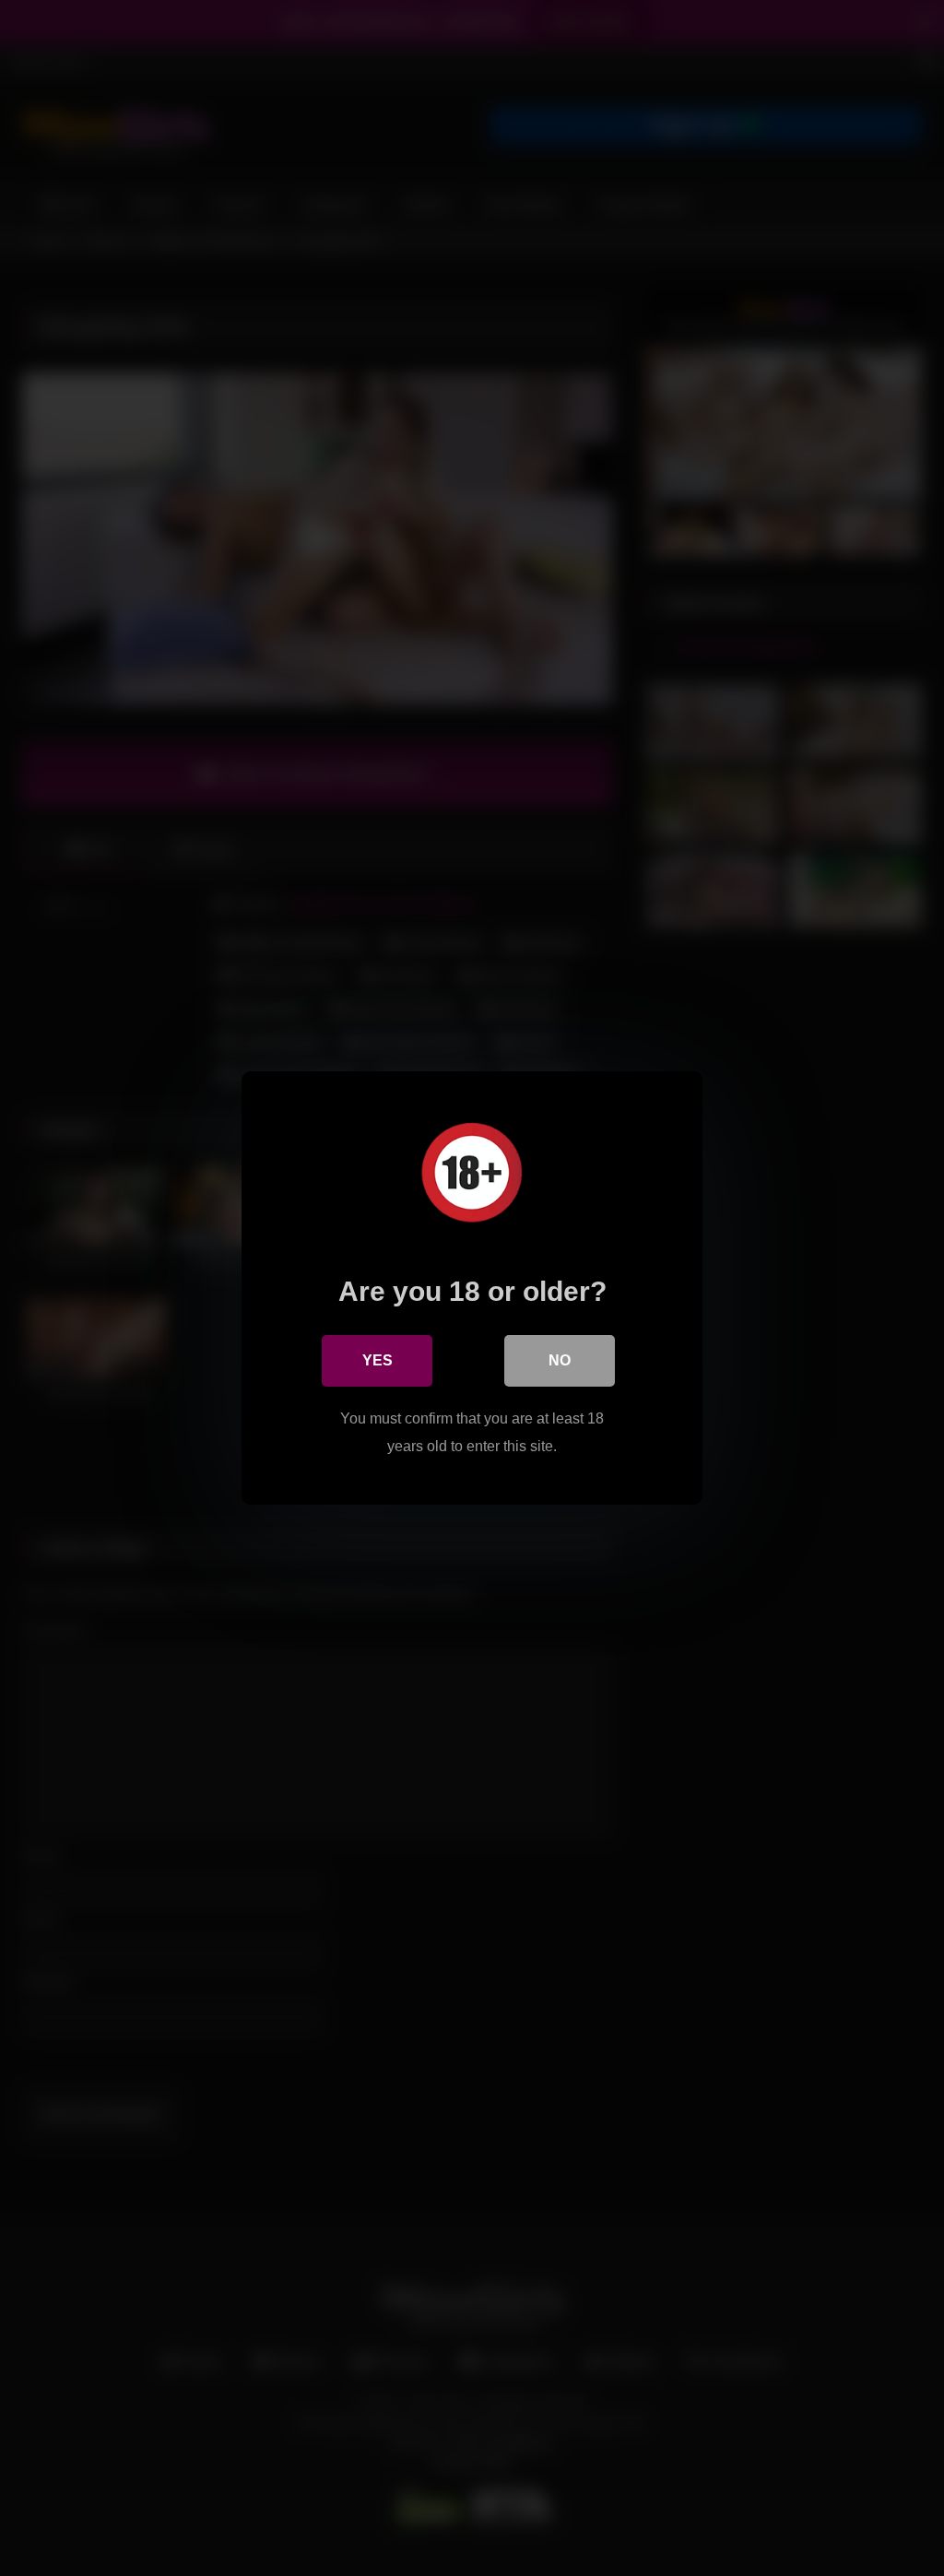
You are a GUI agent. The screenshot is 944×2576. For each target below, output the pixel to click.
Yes (378, 1360)
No (560, 1360)
